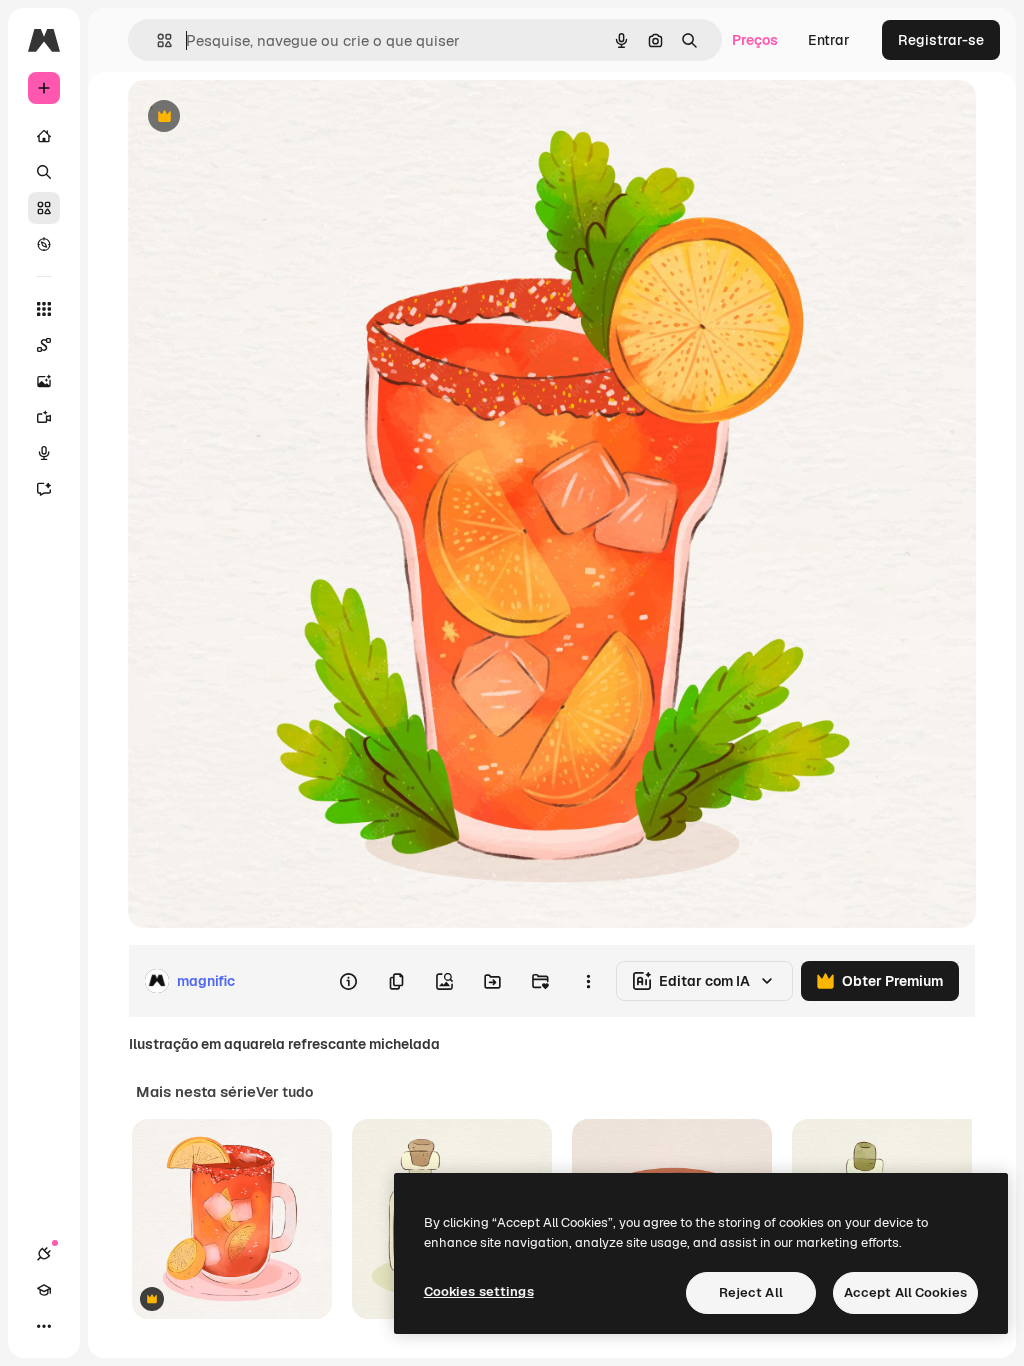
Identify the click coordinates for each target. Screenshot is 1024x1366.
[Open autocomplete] (156, 40)
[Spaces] (44, 345)
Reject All (751, 1292)
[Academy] (44, 1290)
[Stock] (44, 208)
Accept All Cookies (905, 1292)
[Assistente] (44, 489)
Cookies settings (479, 1291)
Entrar (829, 40)
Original (256, 117)
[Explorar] (44, 244)
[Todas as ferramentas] (44, 309)
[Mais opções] (588, 981)
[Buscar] (44, 172)
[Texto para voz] (44, 453)
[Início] (44, 136)
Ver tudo (284, 1092)
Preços (755, 40)
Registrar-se (941, 40)
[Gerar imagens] (44, 381)
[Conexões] (44, 1254)
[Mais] (44, 1326)
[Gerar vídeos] (44, 417)
